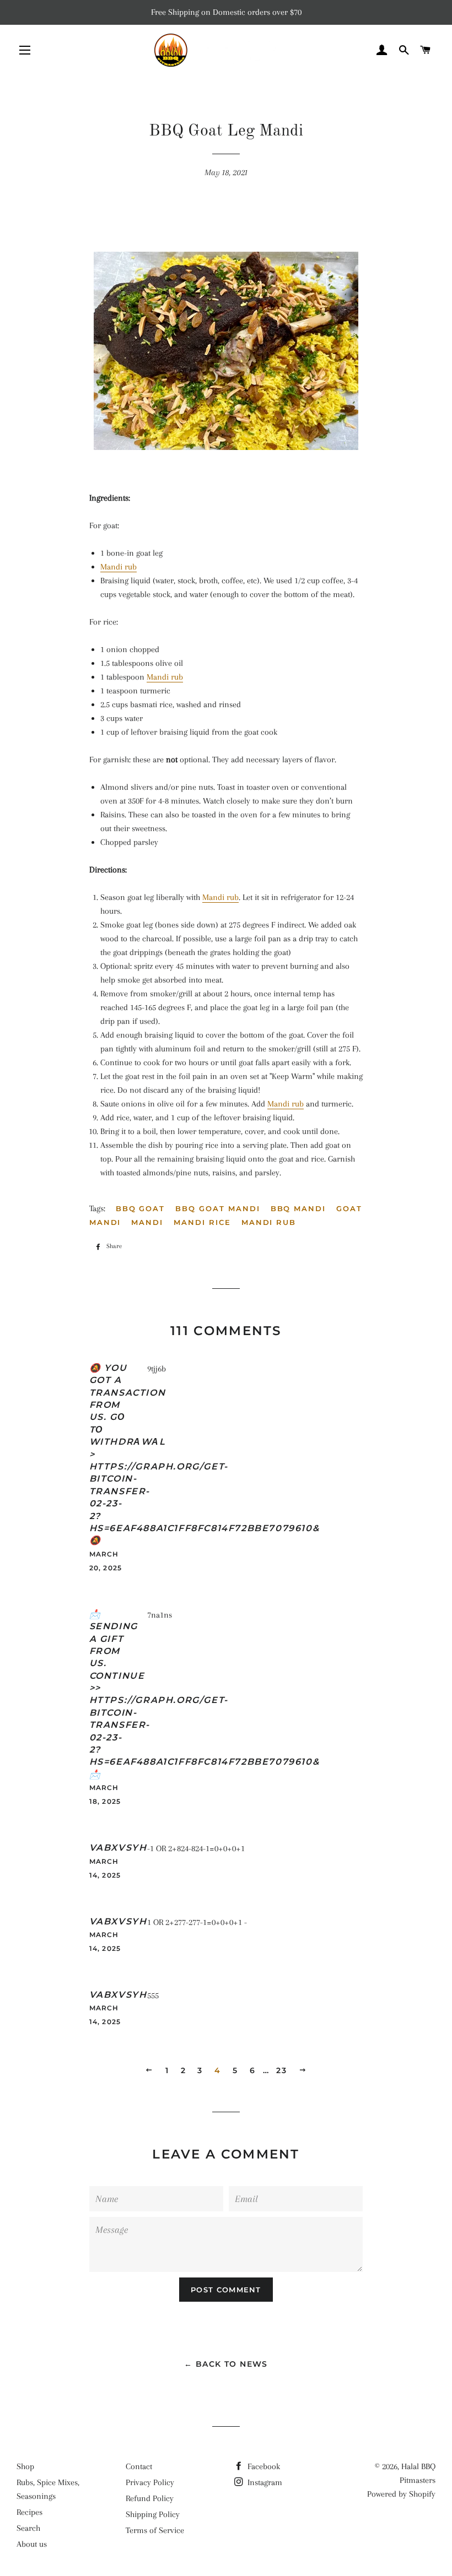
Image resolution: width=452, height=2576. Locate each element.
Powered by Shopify (401, 2494)
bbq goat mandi (217, 1208)
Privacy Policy (150, 2482)
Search (28, 2528)
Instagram (264, 2482)
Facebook (263, 2466)
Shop (25, 2466)
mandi (147, 1222)
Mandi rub (119, 567)
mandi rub (269, 1222)
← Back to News (226, 2364)
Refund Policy (150, 2498)
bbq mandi (298, 1208)
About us (32, 2544)
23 (281, 2070)
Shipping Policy (153, 2514)
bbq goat (141, 1208)
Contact (139, 2466)
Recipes (29, 2512)
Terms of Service (155, 2530)
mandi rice (202, 1222)
